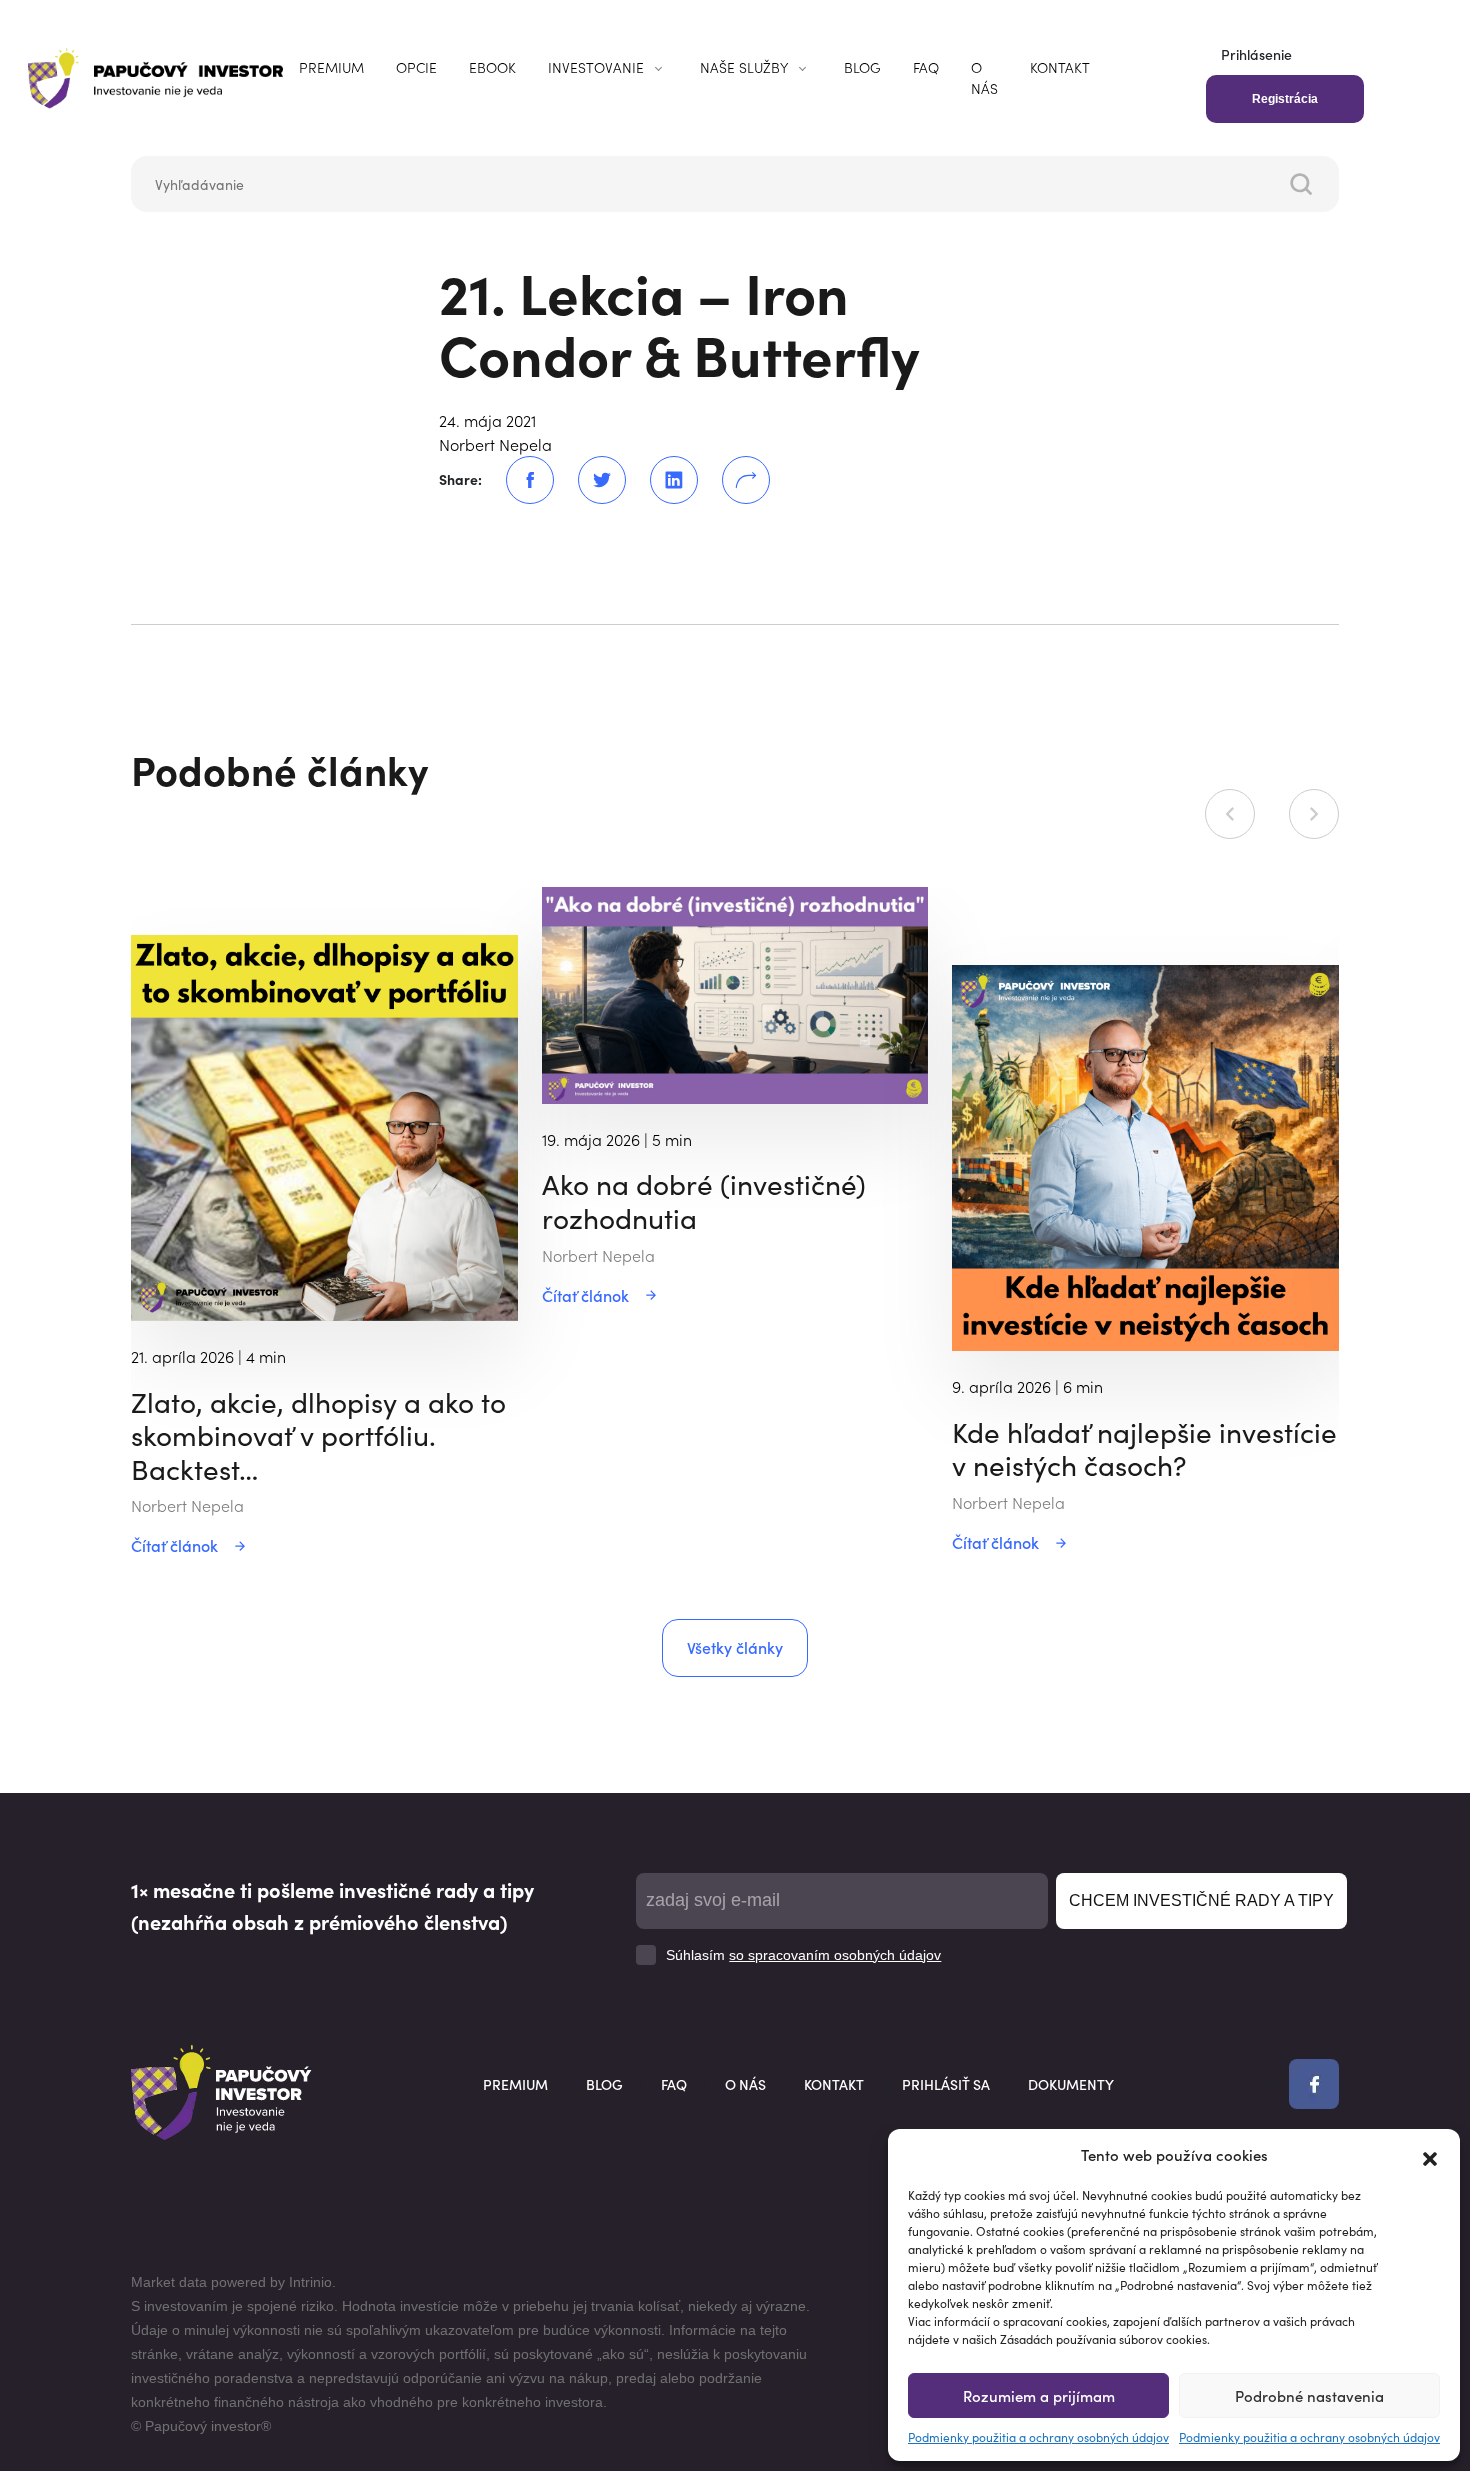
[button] (1430, 2155)
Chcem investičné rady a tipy (1201, 1900)
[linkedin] (662, 480)
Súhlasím (803, 1955)
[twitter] (590, 480)
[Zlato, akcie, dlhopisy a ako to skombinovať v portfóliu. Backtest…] (324, 1125)
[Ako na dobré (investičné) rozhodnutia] (735, 993)
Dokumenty (1071, 2084)
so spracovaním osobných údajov (835, 1955)
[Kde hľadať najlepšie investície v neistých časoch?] (1145, 1155)
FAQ (926, 67)
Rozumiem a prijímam (1039, 2395)
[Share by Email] (734, 480)
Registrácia (1285, 99)
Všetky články (735, 1647)
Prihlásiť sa (946, 2084)
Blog (862, 67)
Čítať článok (174, 1545)
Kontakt (1060, 67)
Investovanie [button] (596, 67)
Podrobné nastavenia (1309, 2395)
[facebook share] (518, 480)
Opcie (416, 67)
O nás (984, 77)
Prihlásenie (1256, 54)
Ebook (492, 67)
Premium (331, 67)
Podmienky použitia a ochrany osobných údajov (1038, 2436)
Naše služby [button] (744, 67)
